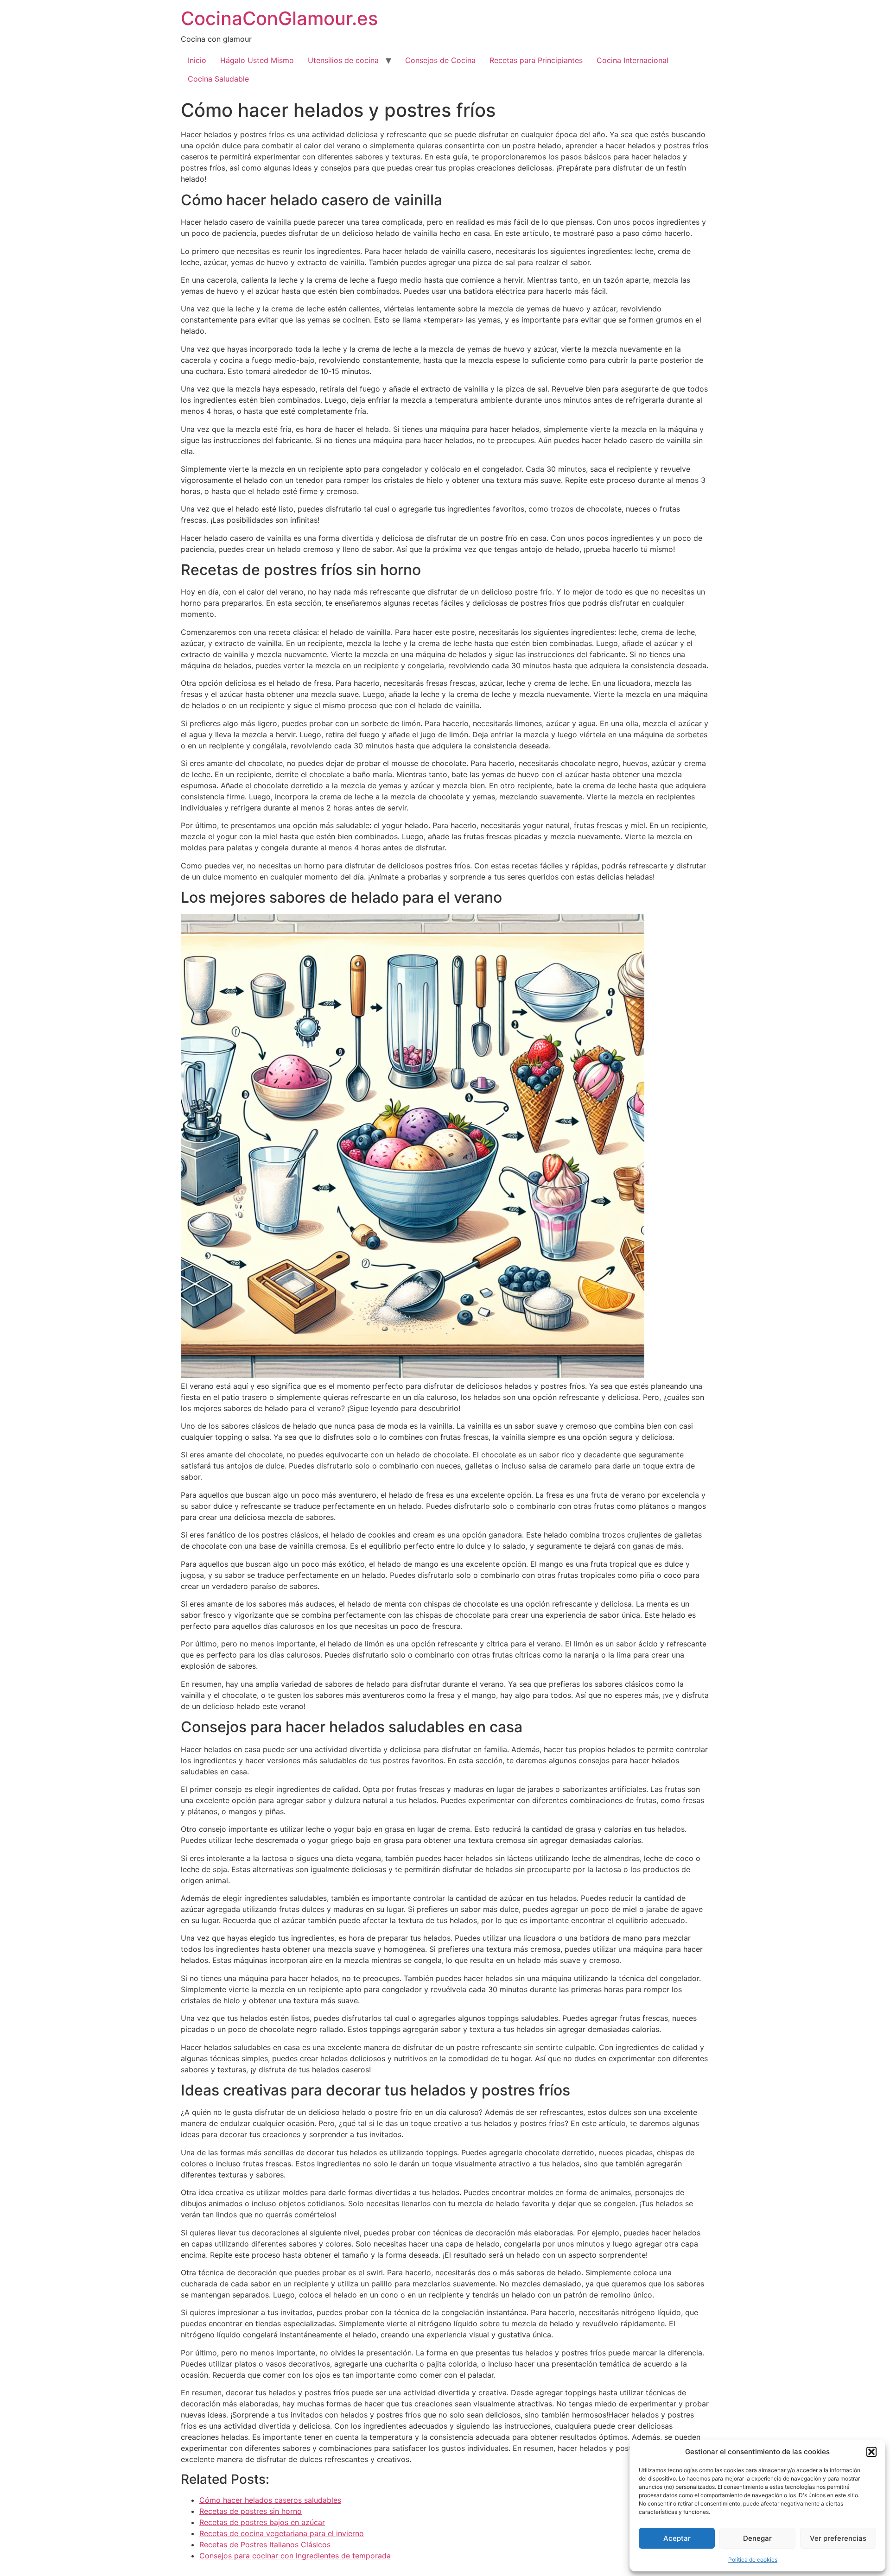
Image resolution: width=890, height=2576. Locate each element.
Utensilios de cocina (343, 60)
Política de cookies (753, 2560)
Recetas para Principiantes (536, 60)
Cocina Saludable (218, 79)
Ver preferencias (838, 2538)
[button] (871, 2452)
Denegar (757, 2538)
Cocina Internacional (633, 60)
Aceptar (677, 2538)
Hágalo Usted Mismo (257, 60)
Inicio (197, 60)
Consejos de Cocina (440, 60)
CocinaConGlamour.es (279, 18)
